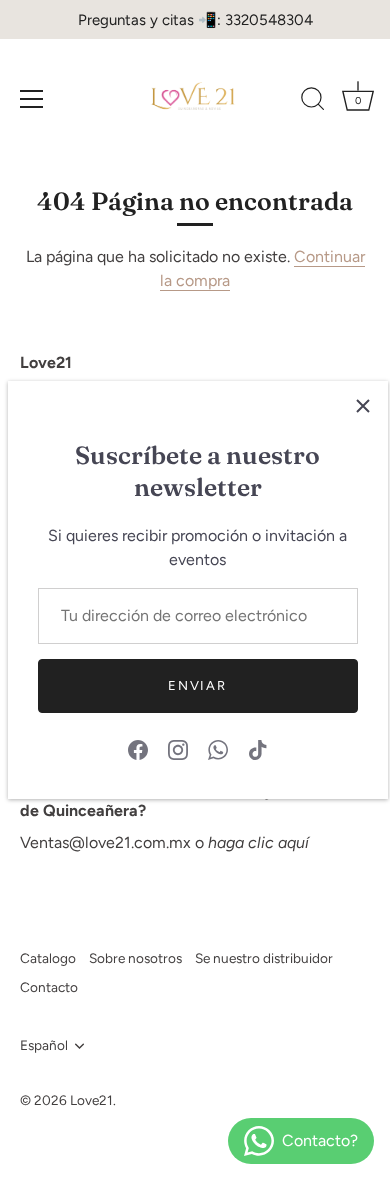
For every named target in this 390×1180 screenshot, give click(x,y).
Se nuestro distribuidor (264, 958)
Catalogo (48, 958)
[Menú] (32, 99)
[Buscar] (313, 102)
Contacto (49, 987)
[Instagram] (178, 748)
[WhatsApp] (218, 748)
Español (44, 1045)
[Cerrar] (363, 406)
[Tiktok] (258, 748)
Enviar (197, 685)
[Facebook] (138, 748)
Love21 (91, 1100)
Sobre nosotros (135, 958)
